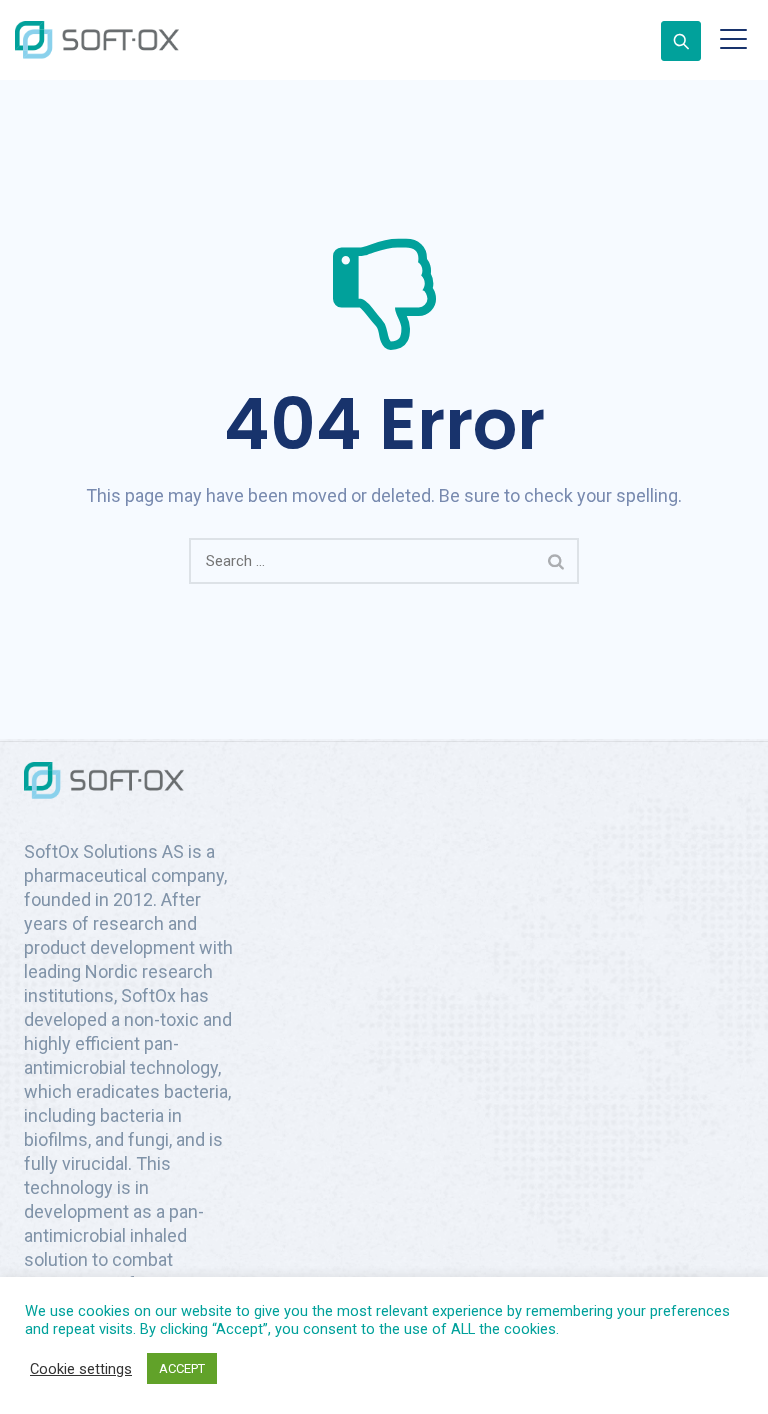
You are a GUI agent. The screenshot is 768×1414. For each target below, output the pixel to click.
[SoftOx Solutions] (97, 40)
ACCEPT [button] (182, 1368)
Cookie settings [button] (81, 1369)
